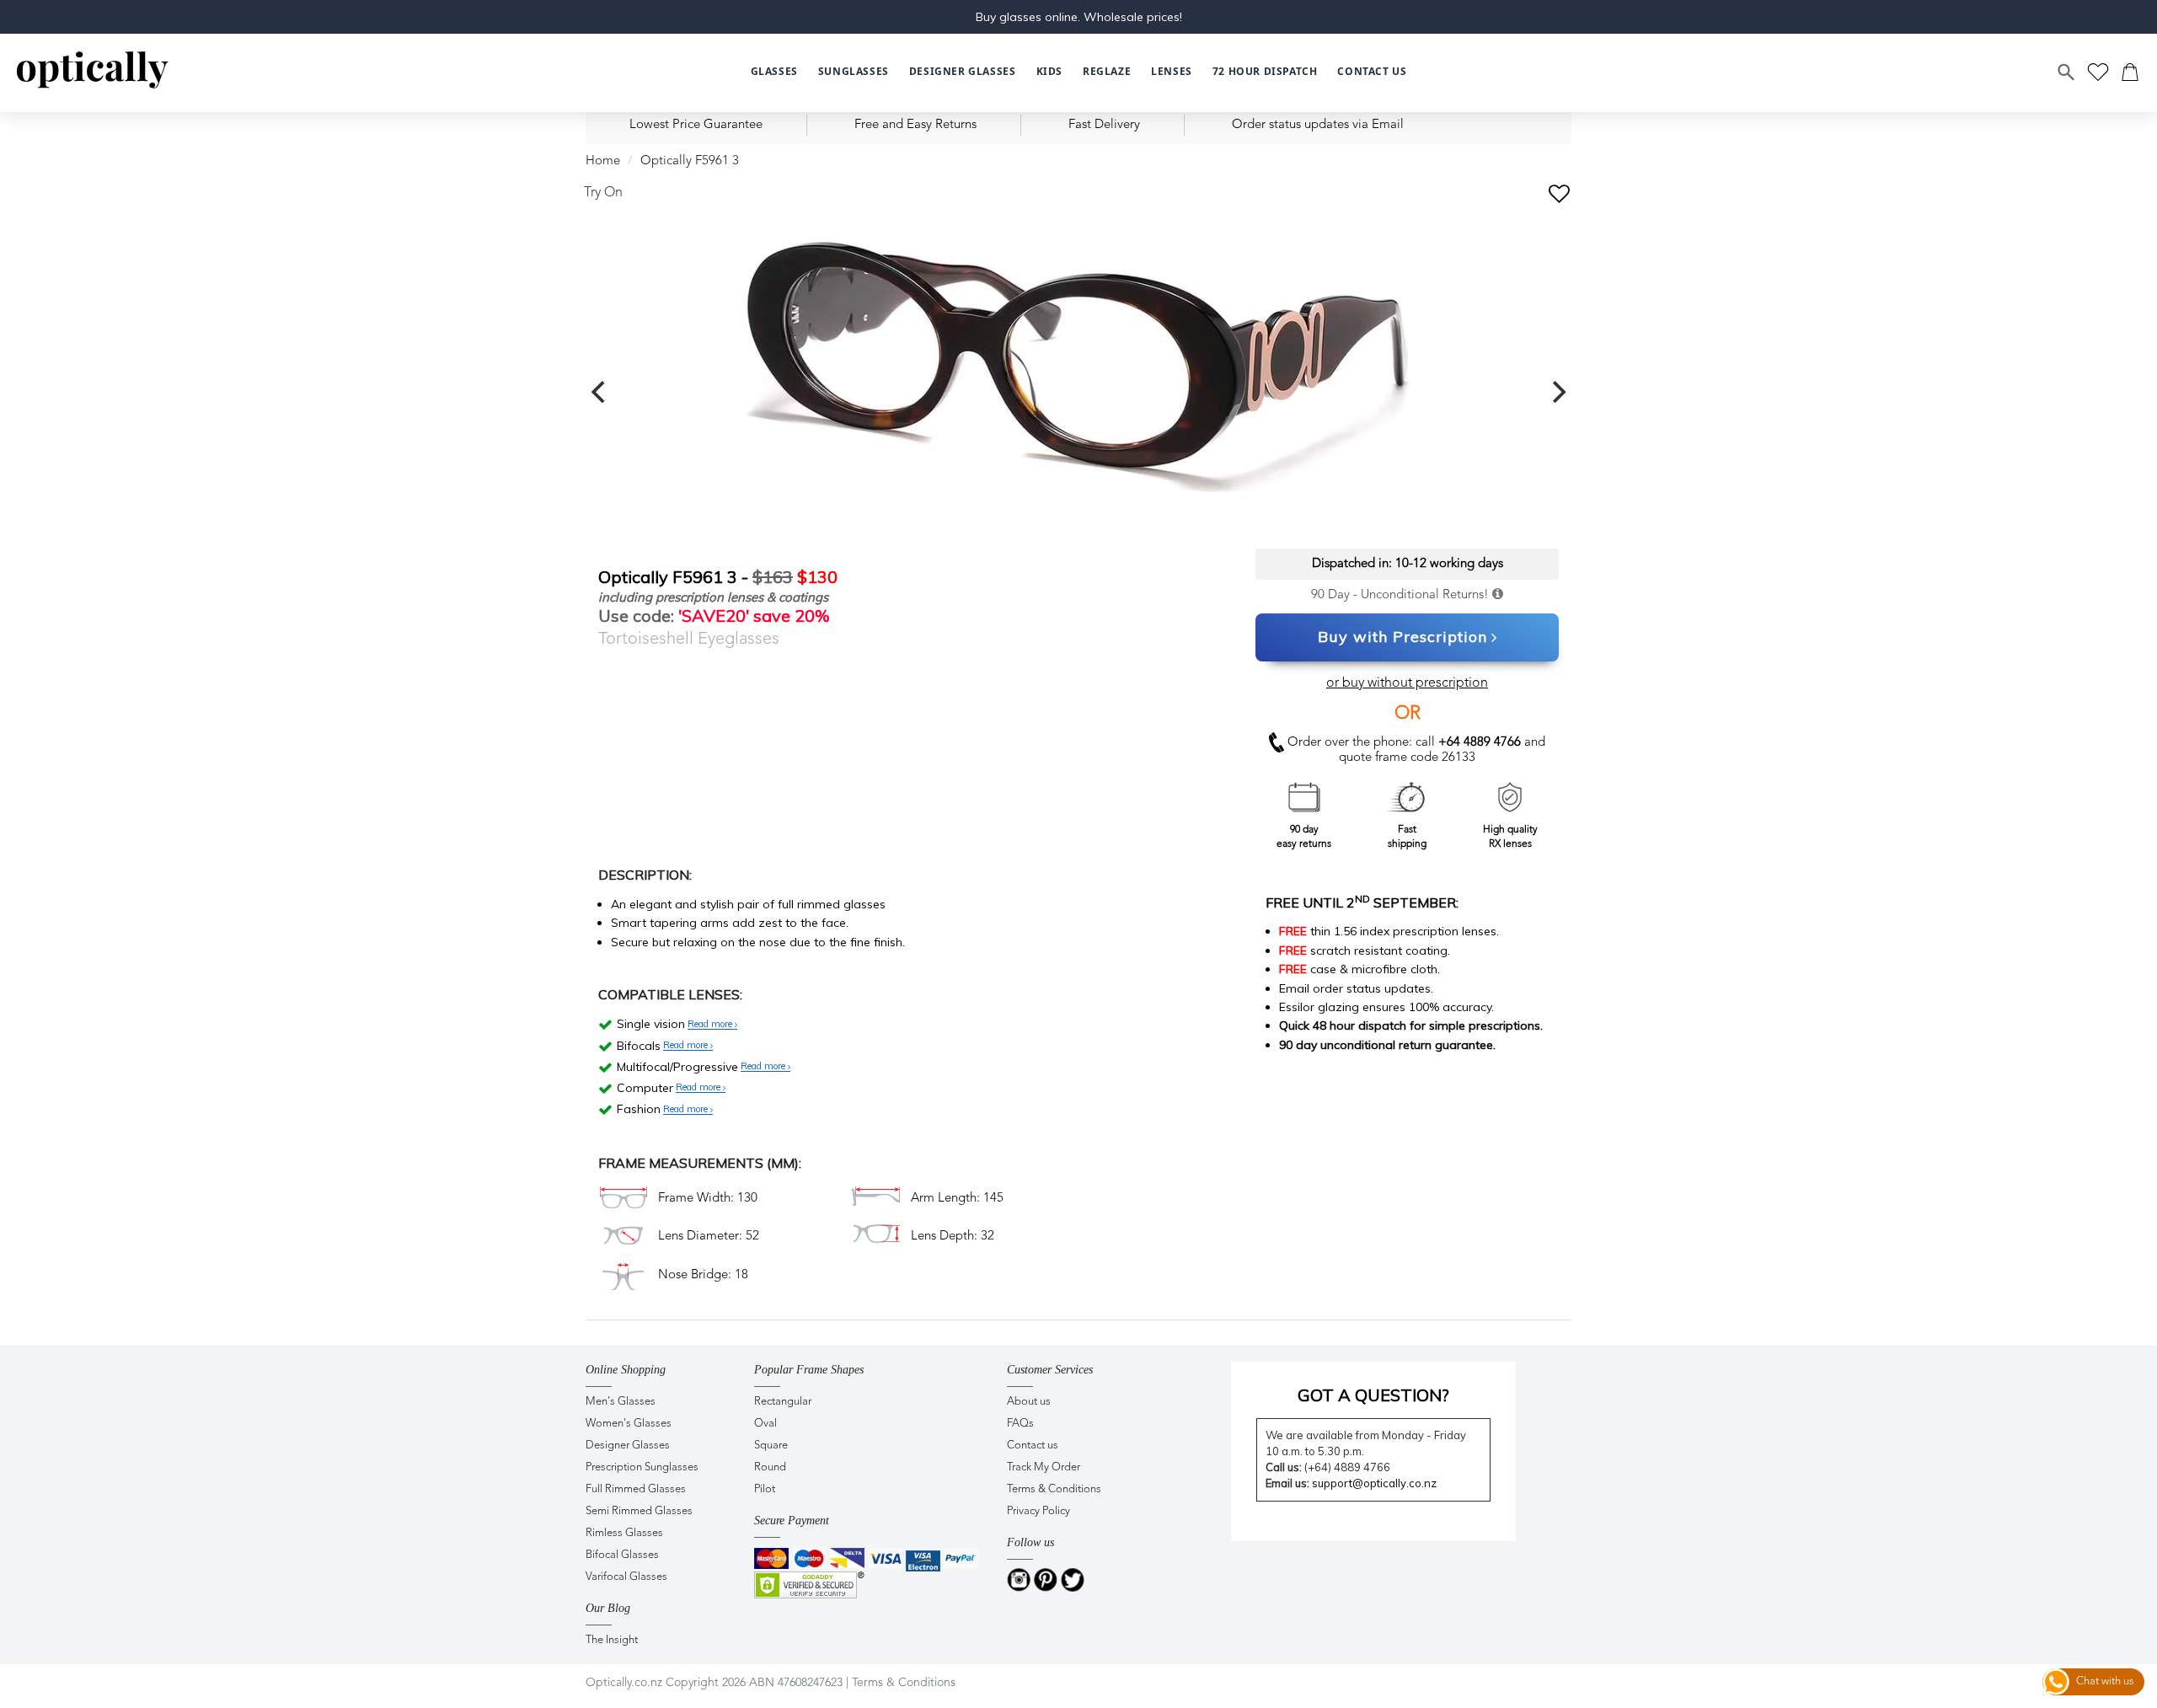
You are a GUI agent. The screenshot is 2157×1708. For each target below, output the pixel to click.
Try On (603, 193)
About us (1029, 1402)
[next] (1557, 392)
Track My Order (1044, 1467)
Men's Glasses (621, 1402)
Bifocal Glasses (622, 1555)
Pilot (765, 1489)
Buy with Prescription (1402, 637)
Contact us (1033, 1446)
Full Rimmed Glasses (636, 1489)
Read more (711, 1025)
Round (770, 1467)
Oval (765, 1424)
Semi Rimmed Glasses (639, 1511)
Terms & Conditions (1054, 1489)
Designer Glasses (628, 1446)
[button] (1049, 72)
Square (771, 1446)
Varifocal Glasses (626, 1577)
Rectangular (783, 1402)
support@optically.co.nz (1374, 1483)
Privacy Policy (1038, 1511)
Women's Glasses (629, 1424)
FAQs (1020, 1424)
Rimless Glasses (624, 1533)
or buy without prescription (1407, 683)
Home (603, 161)
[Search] (2067, 72)
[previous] (600, 392)
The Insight (612, 1640)
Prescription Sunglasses (642, 1467)
